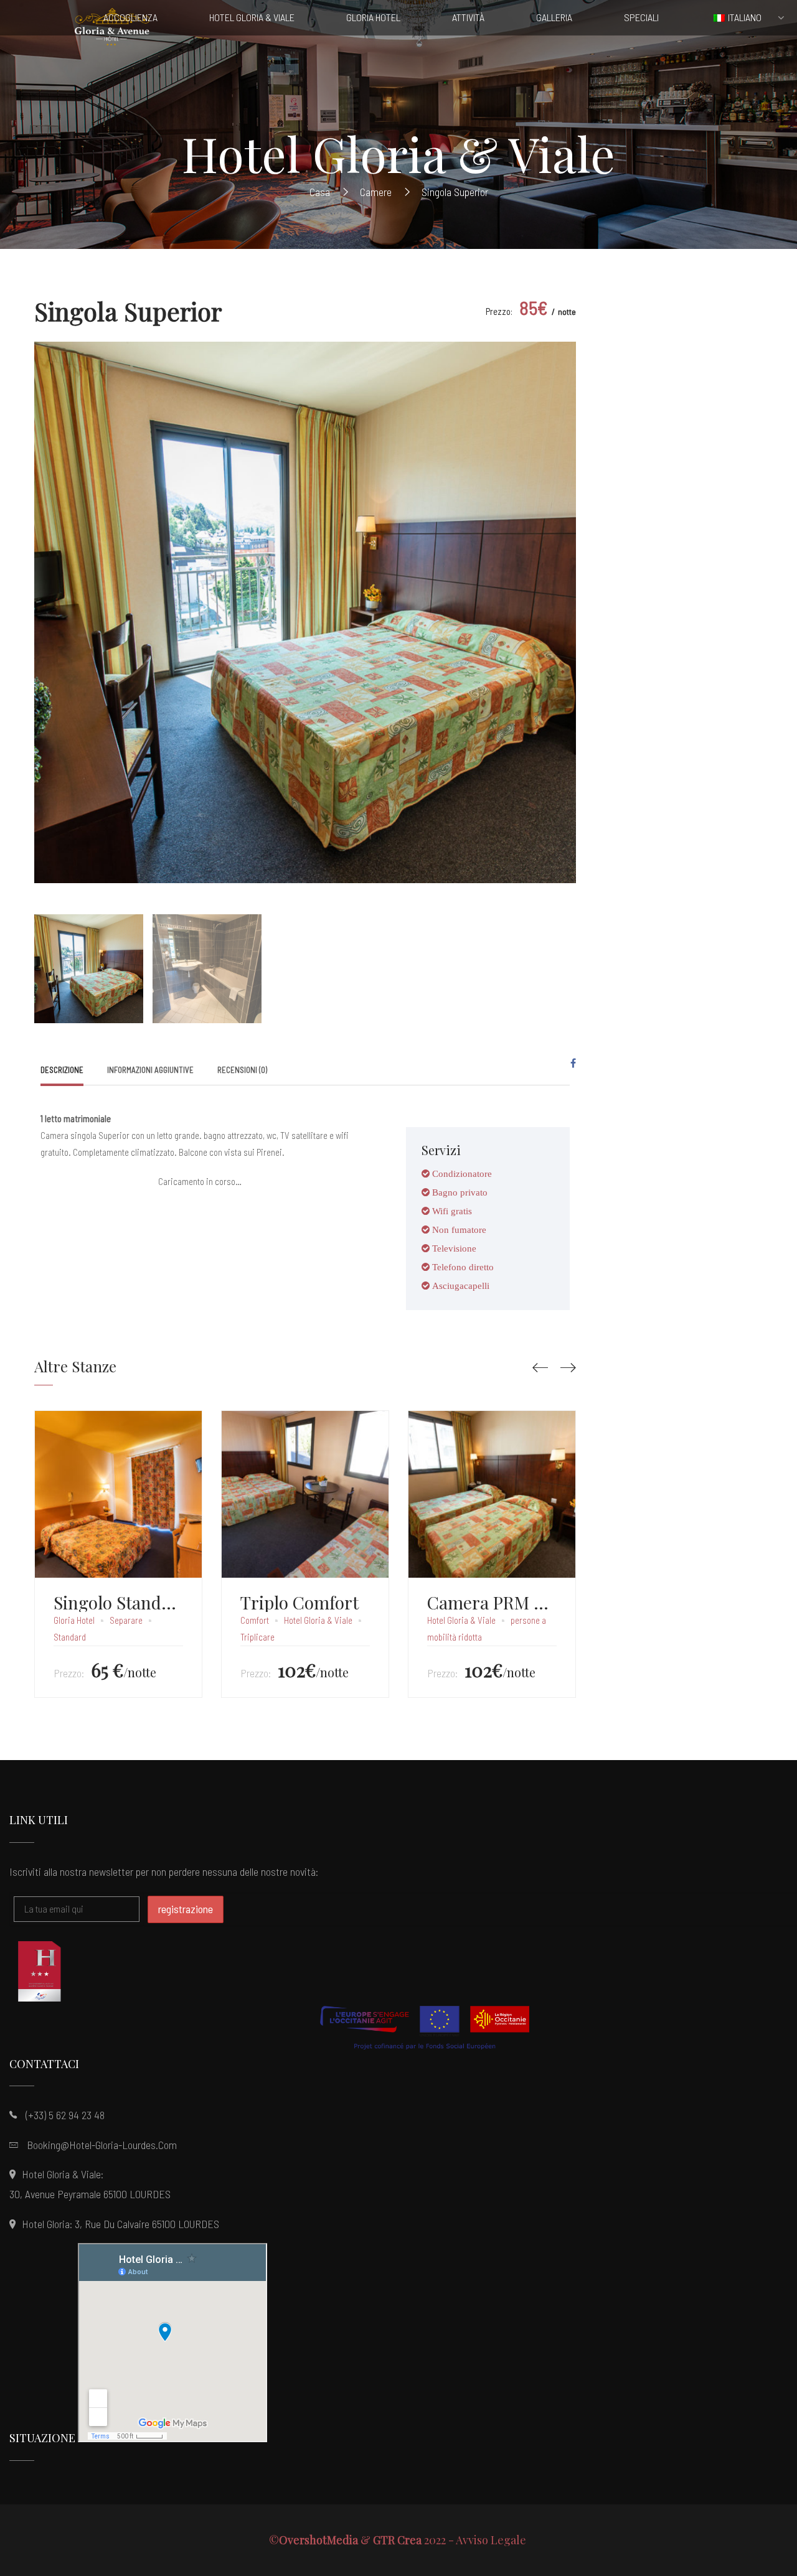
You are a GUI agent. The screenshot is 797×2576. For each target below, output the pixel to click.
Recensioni (242, 1070)
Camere (376, 192)
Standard (70, 1637)
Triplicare (257, 1637)
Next (564, 603)
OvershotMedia (318, 2540)
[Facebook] (573, 1063)
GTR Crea (397, 2540)
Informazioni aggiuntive (150, 1070)
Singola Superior (128, 311)
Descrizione (62, 1070)
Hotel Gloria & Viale (318, 1620)
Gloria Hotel (74, 1620)
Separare (126, 1620)
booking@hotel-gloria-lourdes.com (102, 2145)
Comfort (255, 1620)
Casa (320, 192)
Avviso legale (492, 2540)
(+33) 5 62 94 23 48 (65, 2115)
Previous (47, 603)
